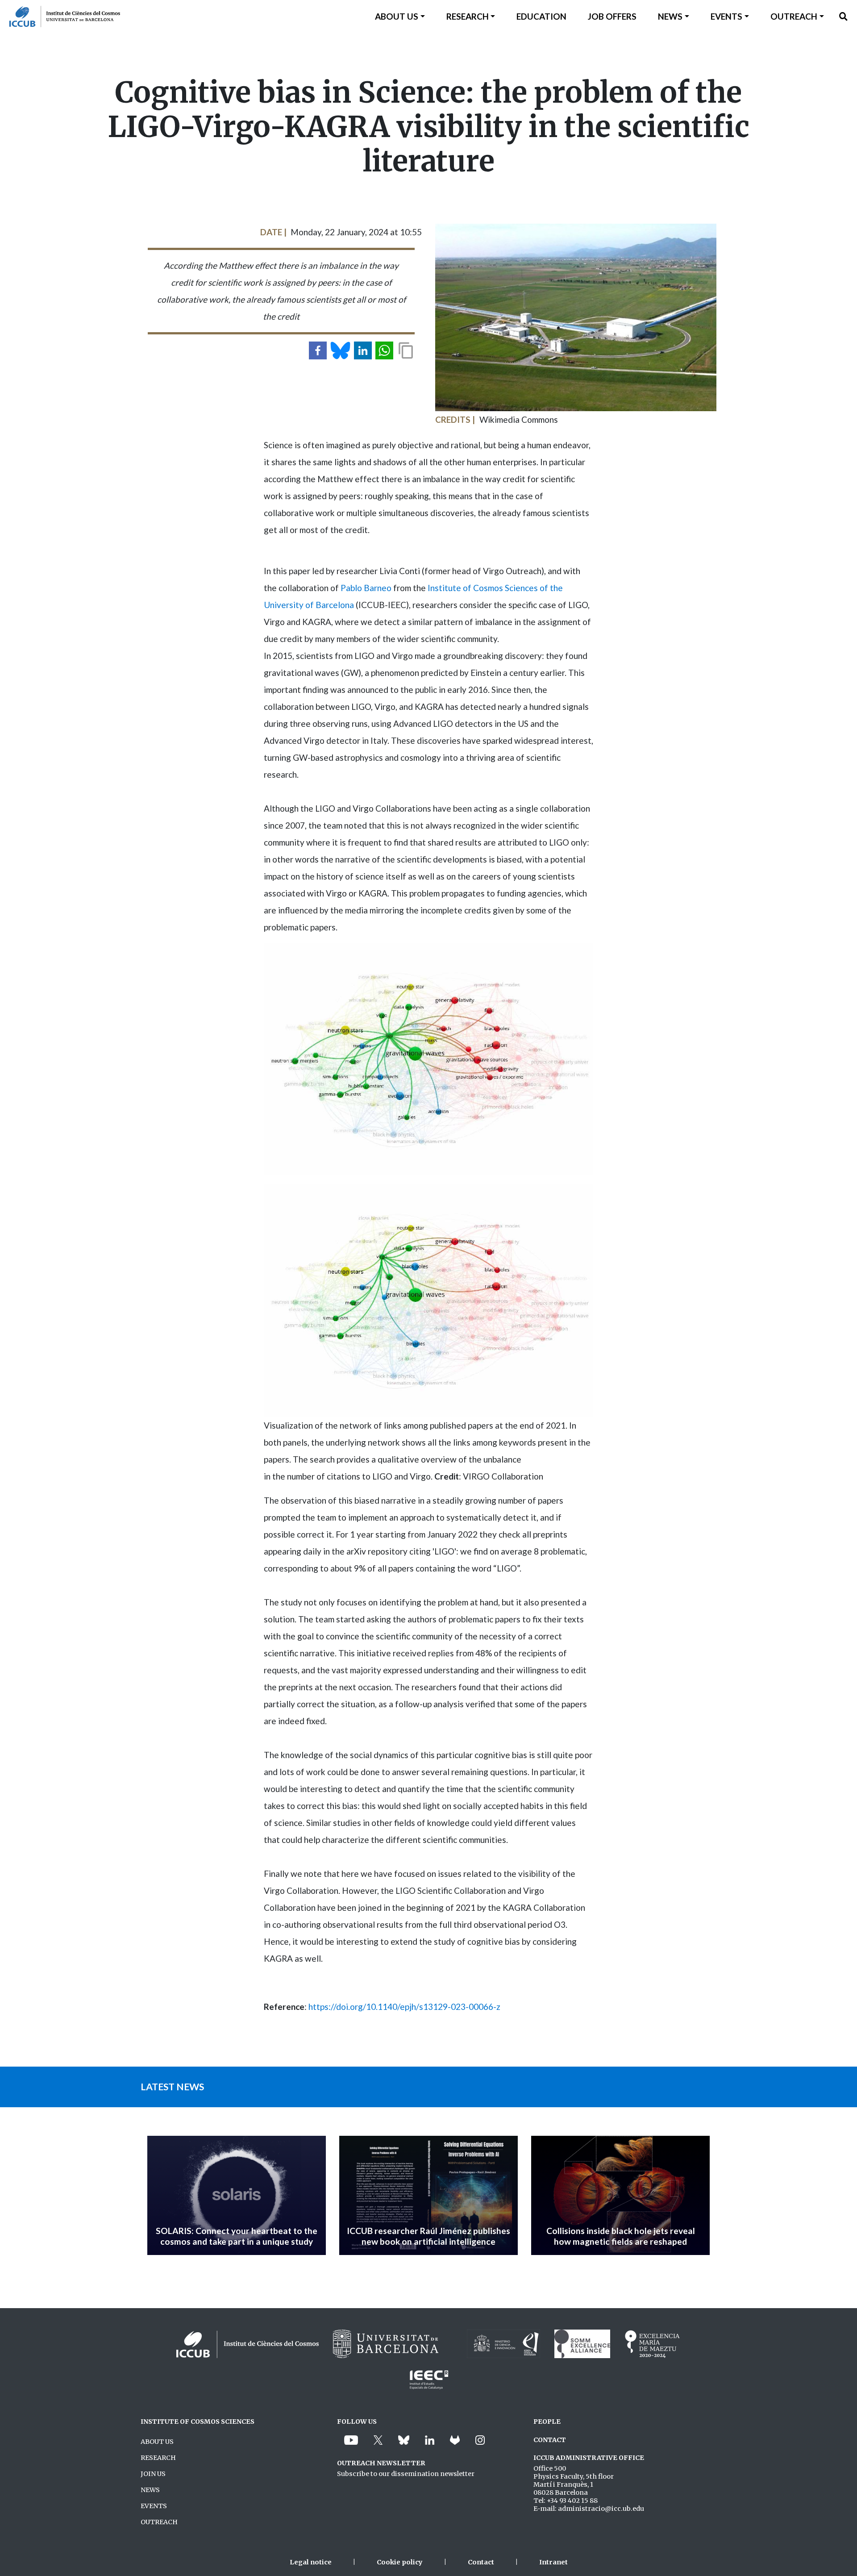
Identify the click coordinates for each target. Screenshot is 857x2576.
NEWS (150, 2490)
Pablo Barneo (366, 588)
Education (541, 16)
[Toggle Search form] (843, 17)
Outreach (794, 16)
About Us (397, 16)
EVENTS (154, 2506)
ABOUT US (157, 2442)
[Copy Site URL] (406, 350)
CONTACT (550, 2440)
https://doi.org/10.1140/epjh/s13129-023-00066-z (404, 2007)
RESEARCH (158, 2458)
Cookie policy (400, 2562)
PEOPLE (547, 2422)
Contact (481, 2562)
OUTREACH (159, 2522)
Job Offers (612, 16)
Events (726, 16)
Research (468, 16)
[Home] (60, 17)
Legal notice (311, 2562)
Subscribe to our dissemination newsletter (406, 2474)
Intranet (553, 2562)
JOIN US (153, 2474)
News (670, 16)
